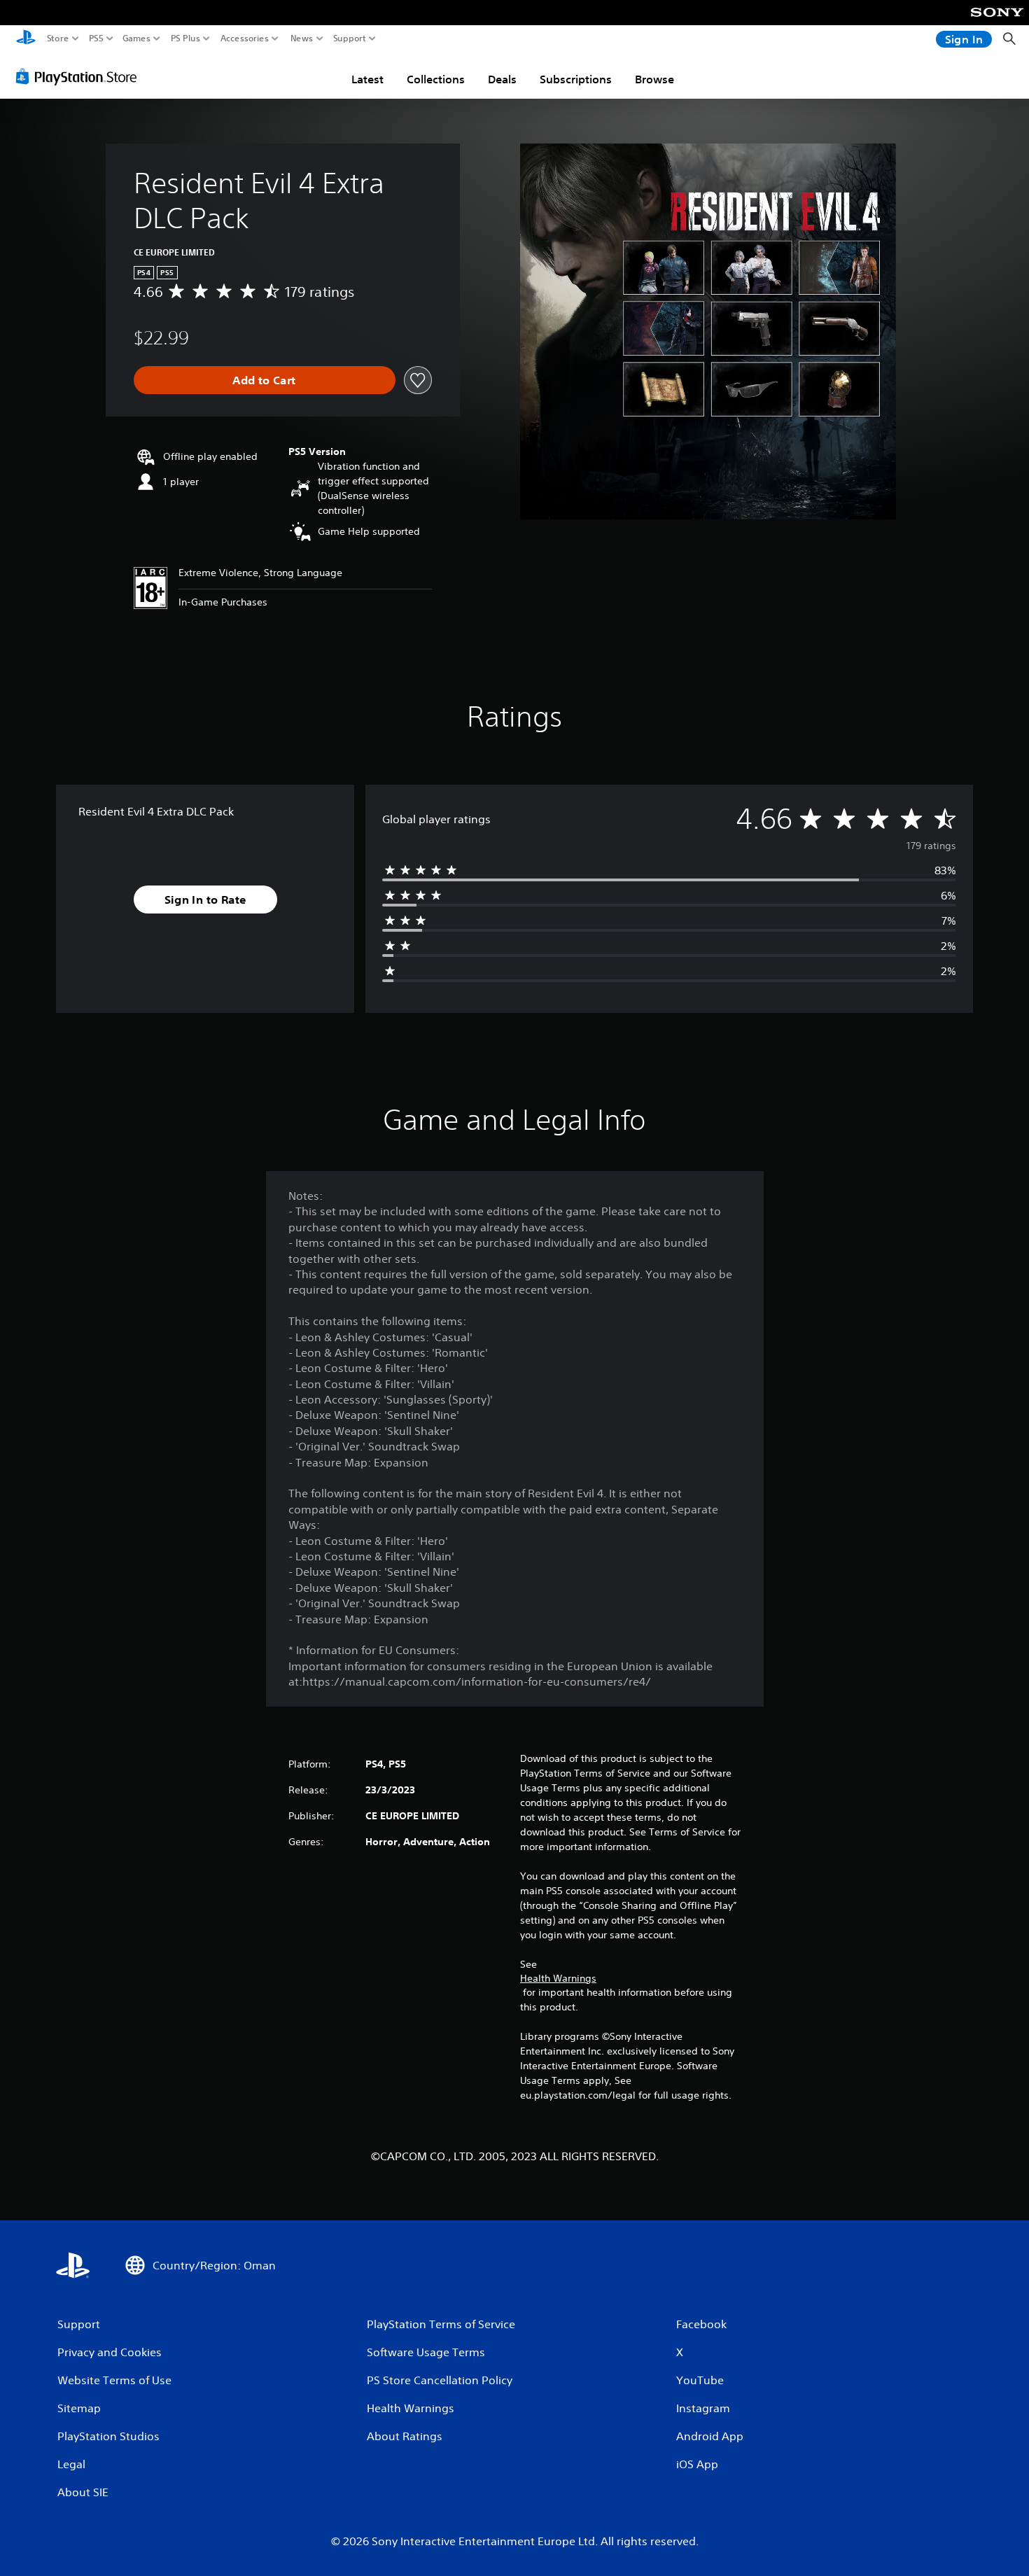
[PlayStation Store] (80, 76)
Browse (654, 79)
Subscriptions (576, 79)
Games (136, 38)
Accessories (245, 38)
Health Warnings (558, 1978)
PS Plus (185, 38)
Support (350, 38)
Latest (367, 79)
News (302, 38)
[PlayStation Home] (26, 39)
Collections (436, 79)
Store (58, 38)
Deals (502, 79)
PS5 (96, 38)
